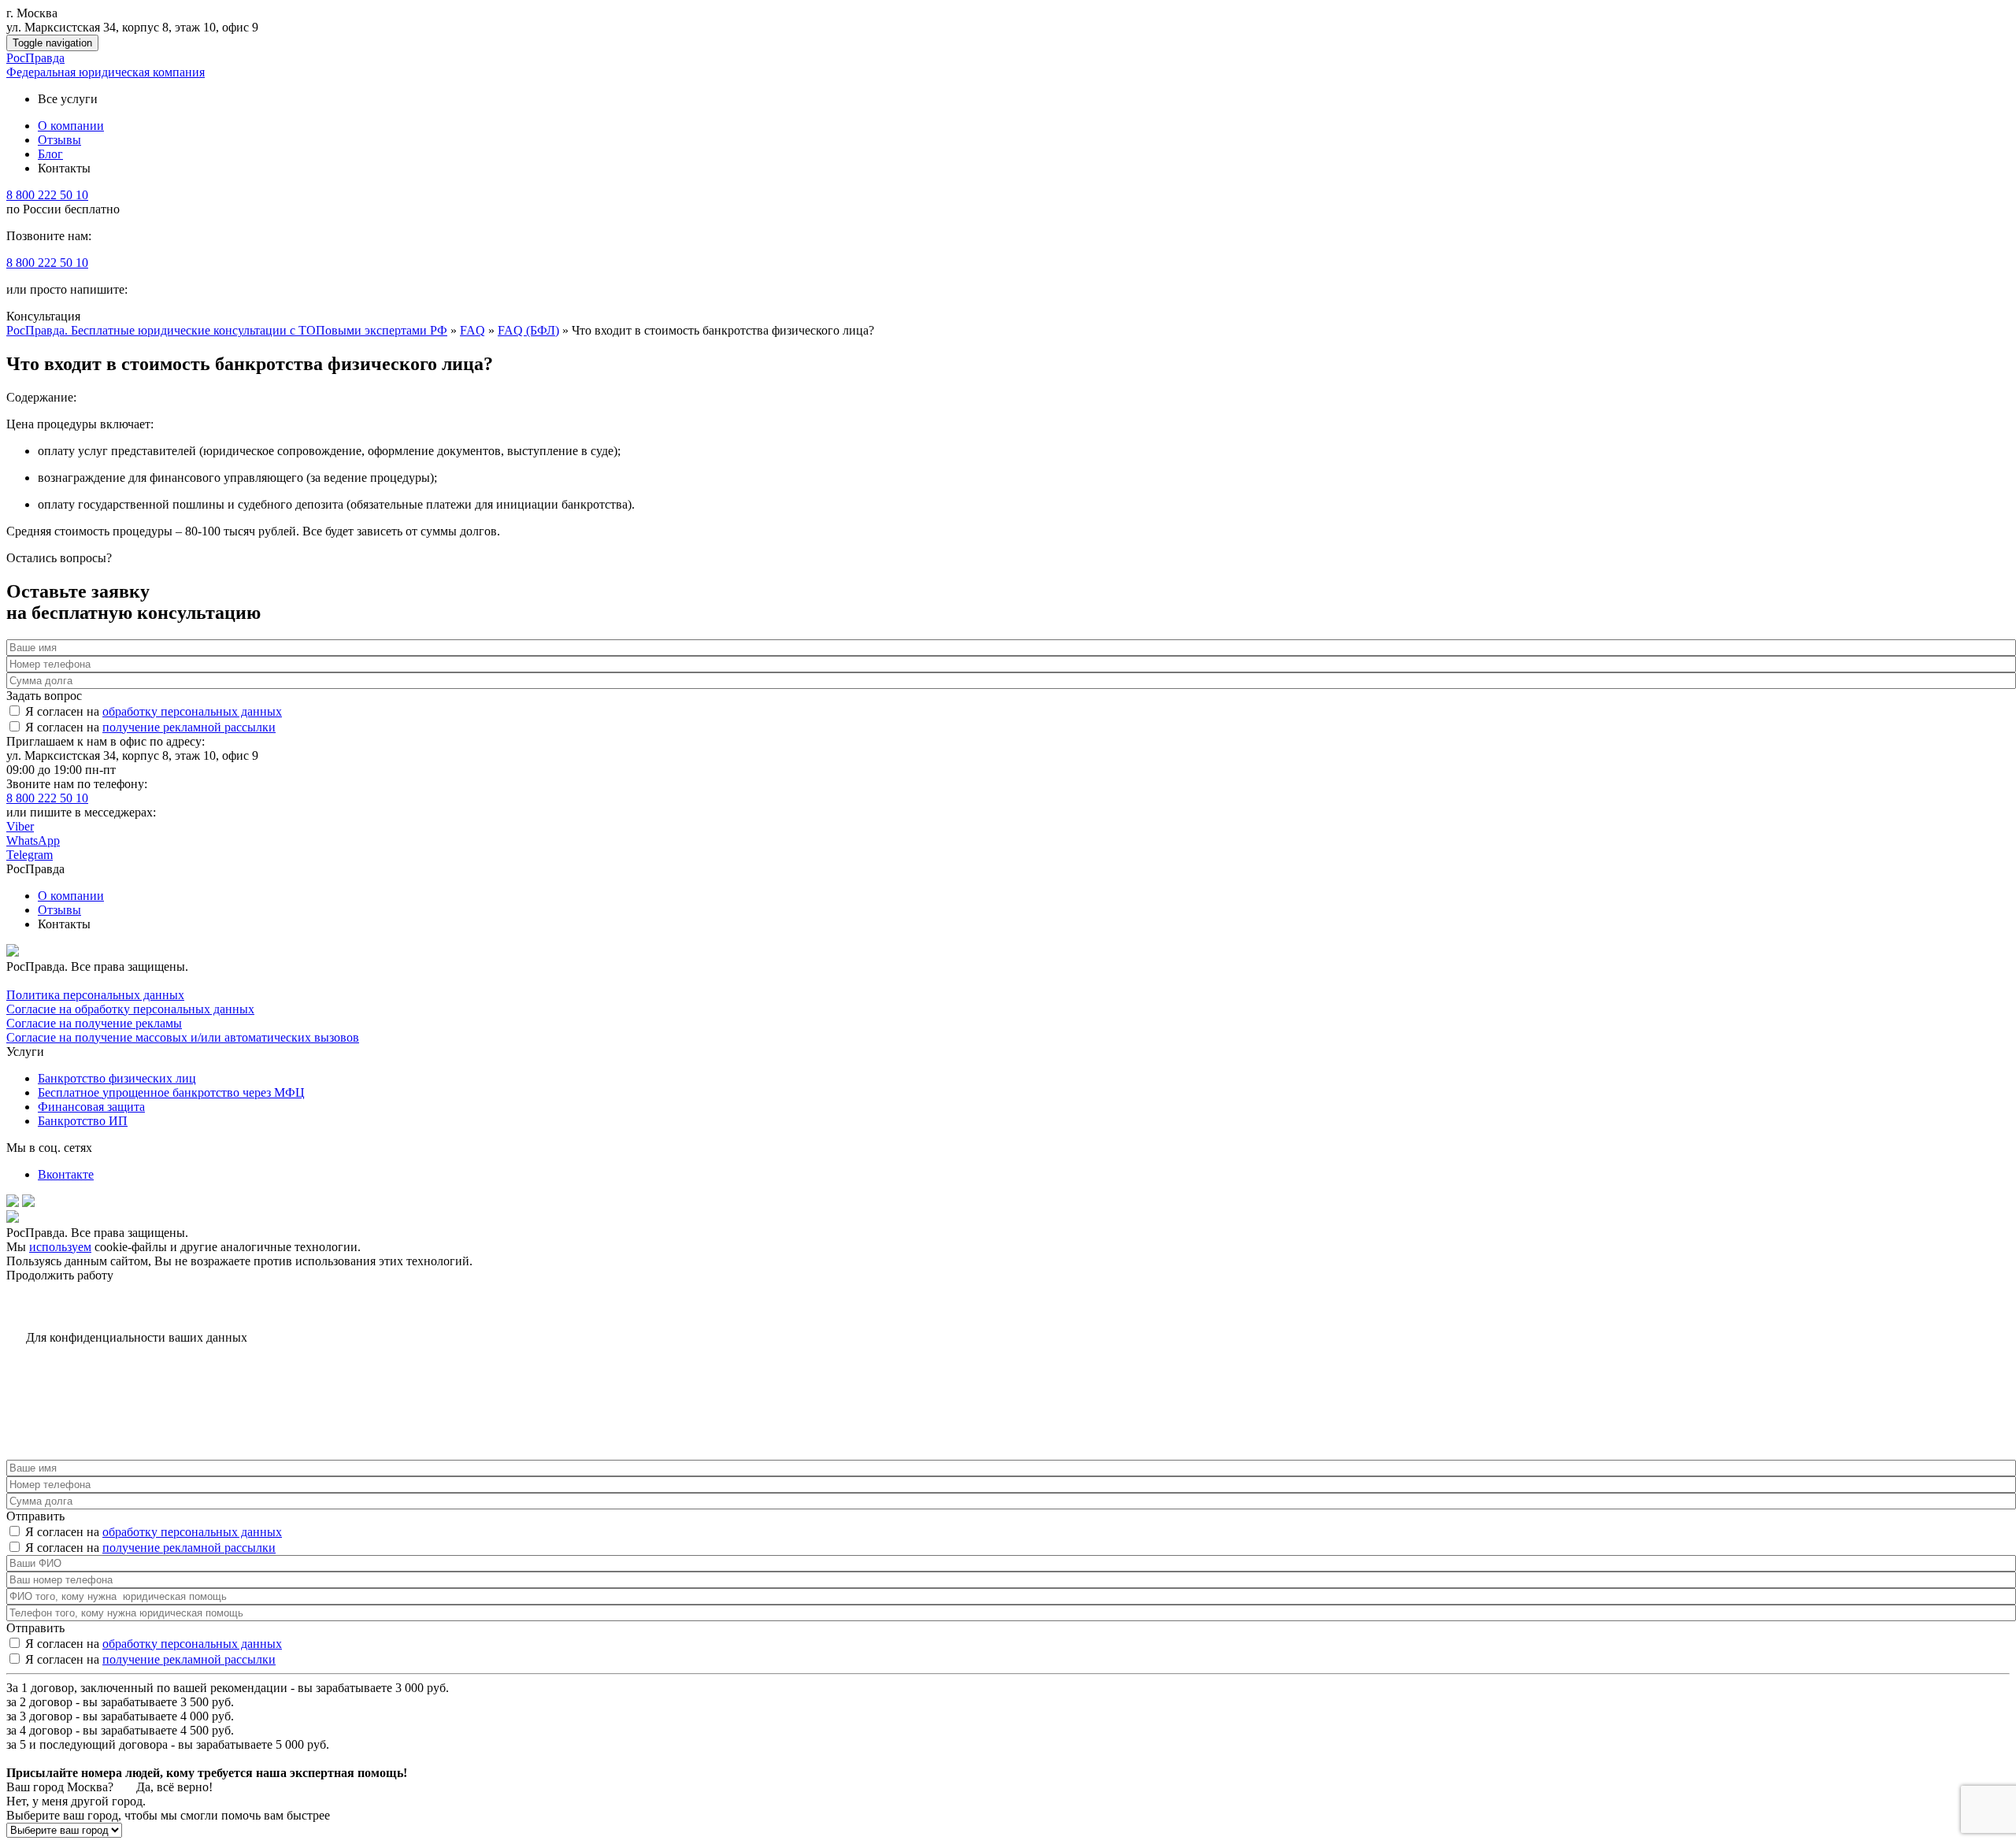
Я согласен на (154, 711)
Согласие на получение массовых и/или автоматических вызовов (183, 1037)
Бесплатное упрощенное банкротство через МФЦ (171, 1092)
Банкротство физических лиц (117, 1078)
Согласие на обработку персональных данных (130, 1009)
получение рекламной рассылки (189, 727)
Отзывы (59, 910)
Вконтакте (66, 1174)
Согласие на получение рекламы (94, 1023)
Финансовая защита (91, 1107)
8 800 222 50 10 (47, 195)
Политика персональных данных (95, 995)
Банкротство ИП (83, 1121)
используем (60, 1247)
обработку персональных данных (192, 711)
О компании (71, 896)
